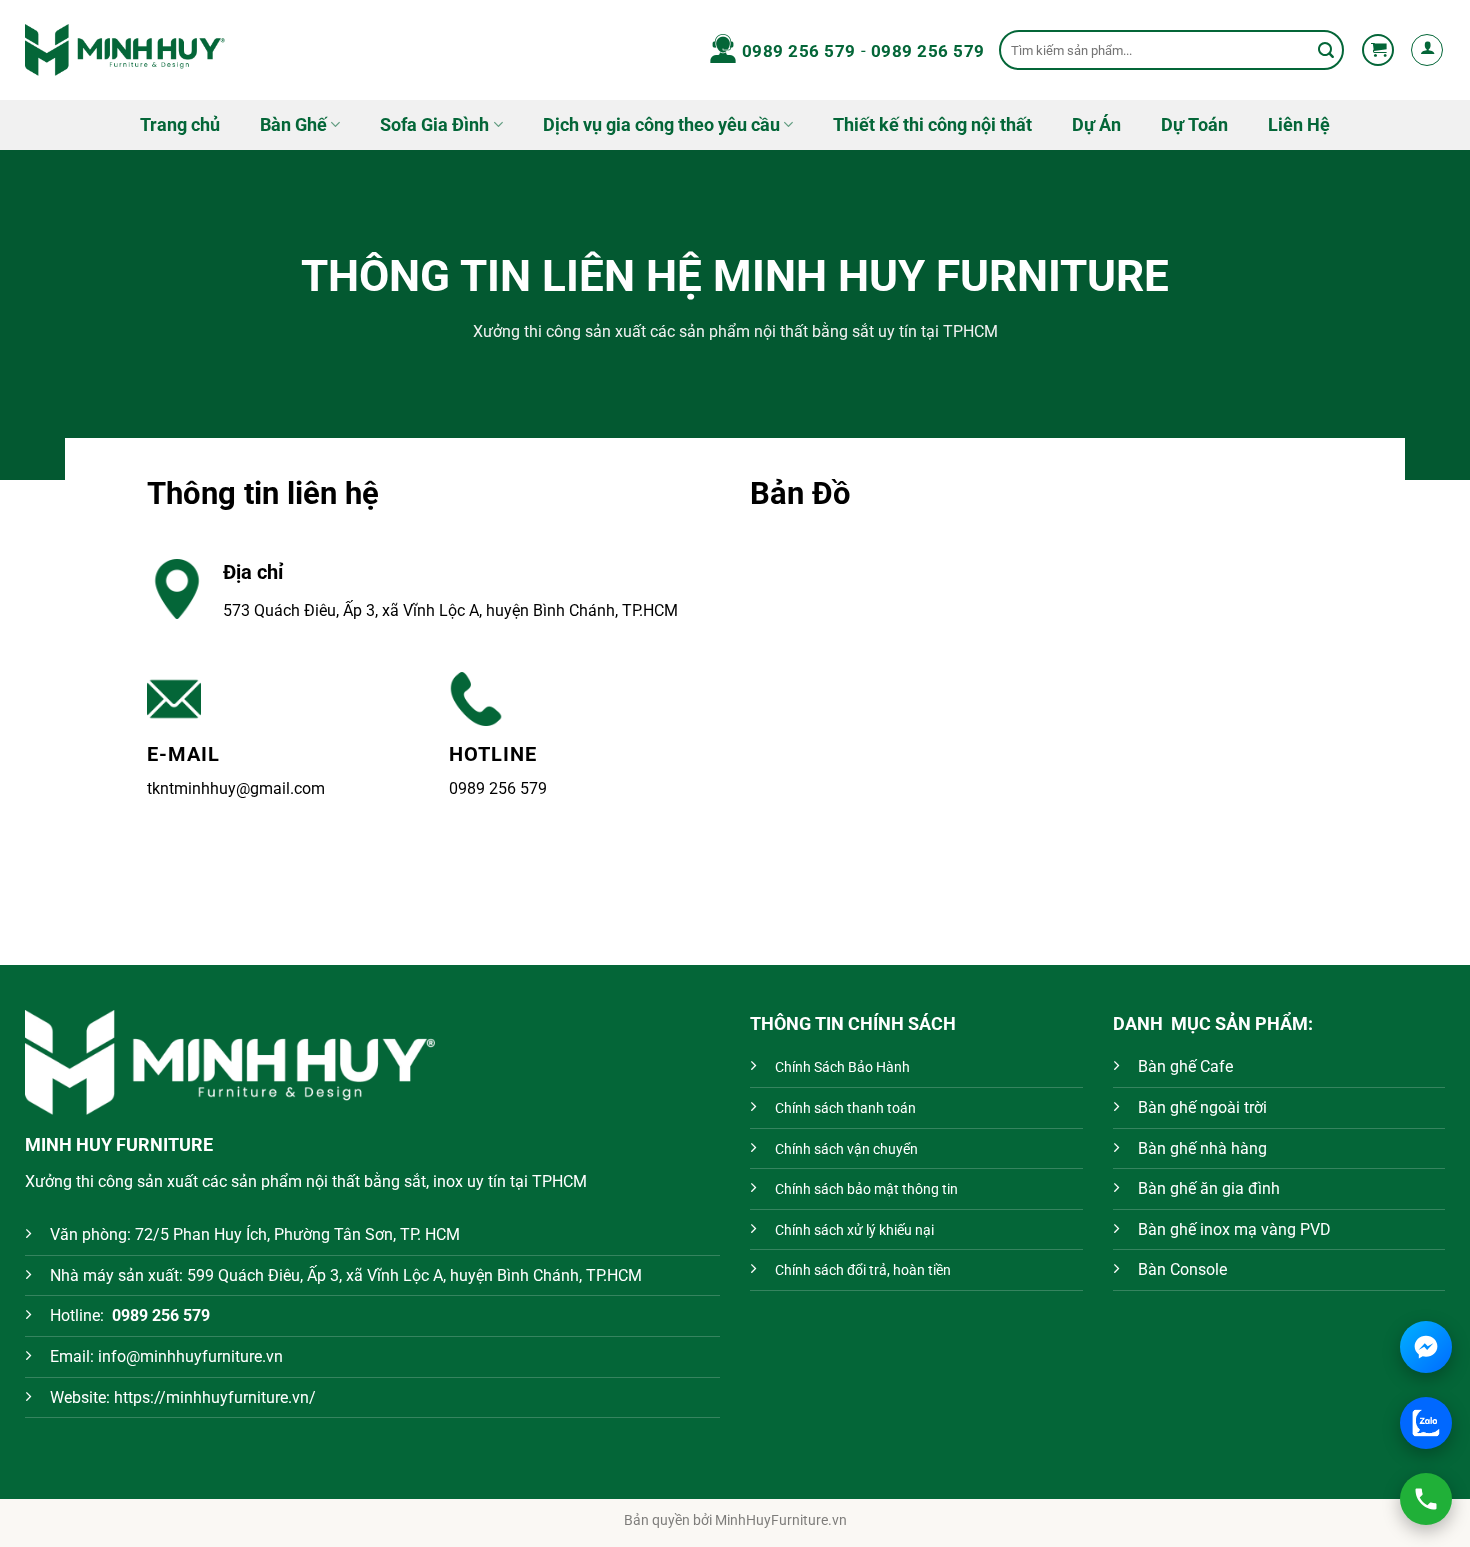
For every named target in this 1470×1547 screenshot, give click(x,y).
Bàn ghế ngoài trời (1202, 1107)
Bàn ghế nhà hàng (1202, 1148)
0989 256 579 (799, 51)
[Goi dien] (1426, 1499)
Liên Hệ (1299, 125)
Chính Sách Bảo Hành (842, 1067)
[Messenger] (1426, 1347)
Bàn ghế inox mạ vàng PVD (1234, 1229)
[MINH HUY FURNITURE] (125, 49)
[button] (1378, 50)
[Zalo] (1426, 1423)
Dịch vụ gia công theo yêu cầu (661, 125)
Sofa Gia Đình (434, 125)
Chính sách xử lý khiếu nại (854, 1230)
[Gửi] (1326, 50)
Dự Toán (1194, 125)
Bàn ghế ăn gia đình (1209, 1188)
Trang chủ (180, 125)
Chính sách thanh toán (845, 1108)
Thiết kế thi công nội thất (932, 125)
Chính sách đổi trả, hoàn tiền (863, 1270)
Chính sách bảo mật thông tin (866, 1189)
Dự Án (1096, 125)
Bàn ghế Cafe (1185, 1066)
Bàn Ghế (293, 125)
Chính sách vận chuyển (846, 1149)
